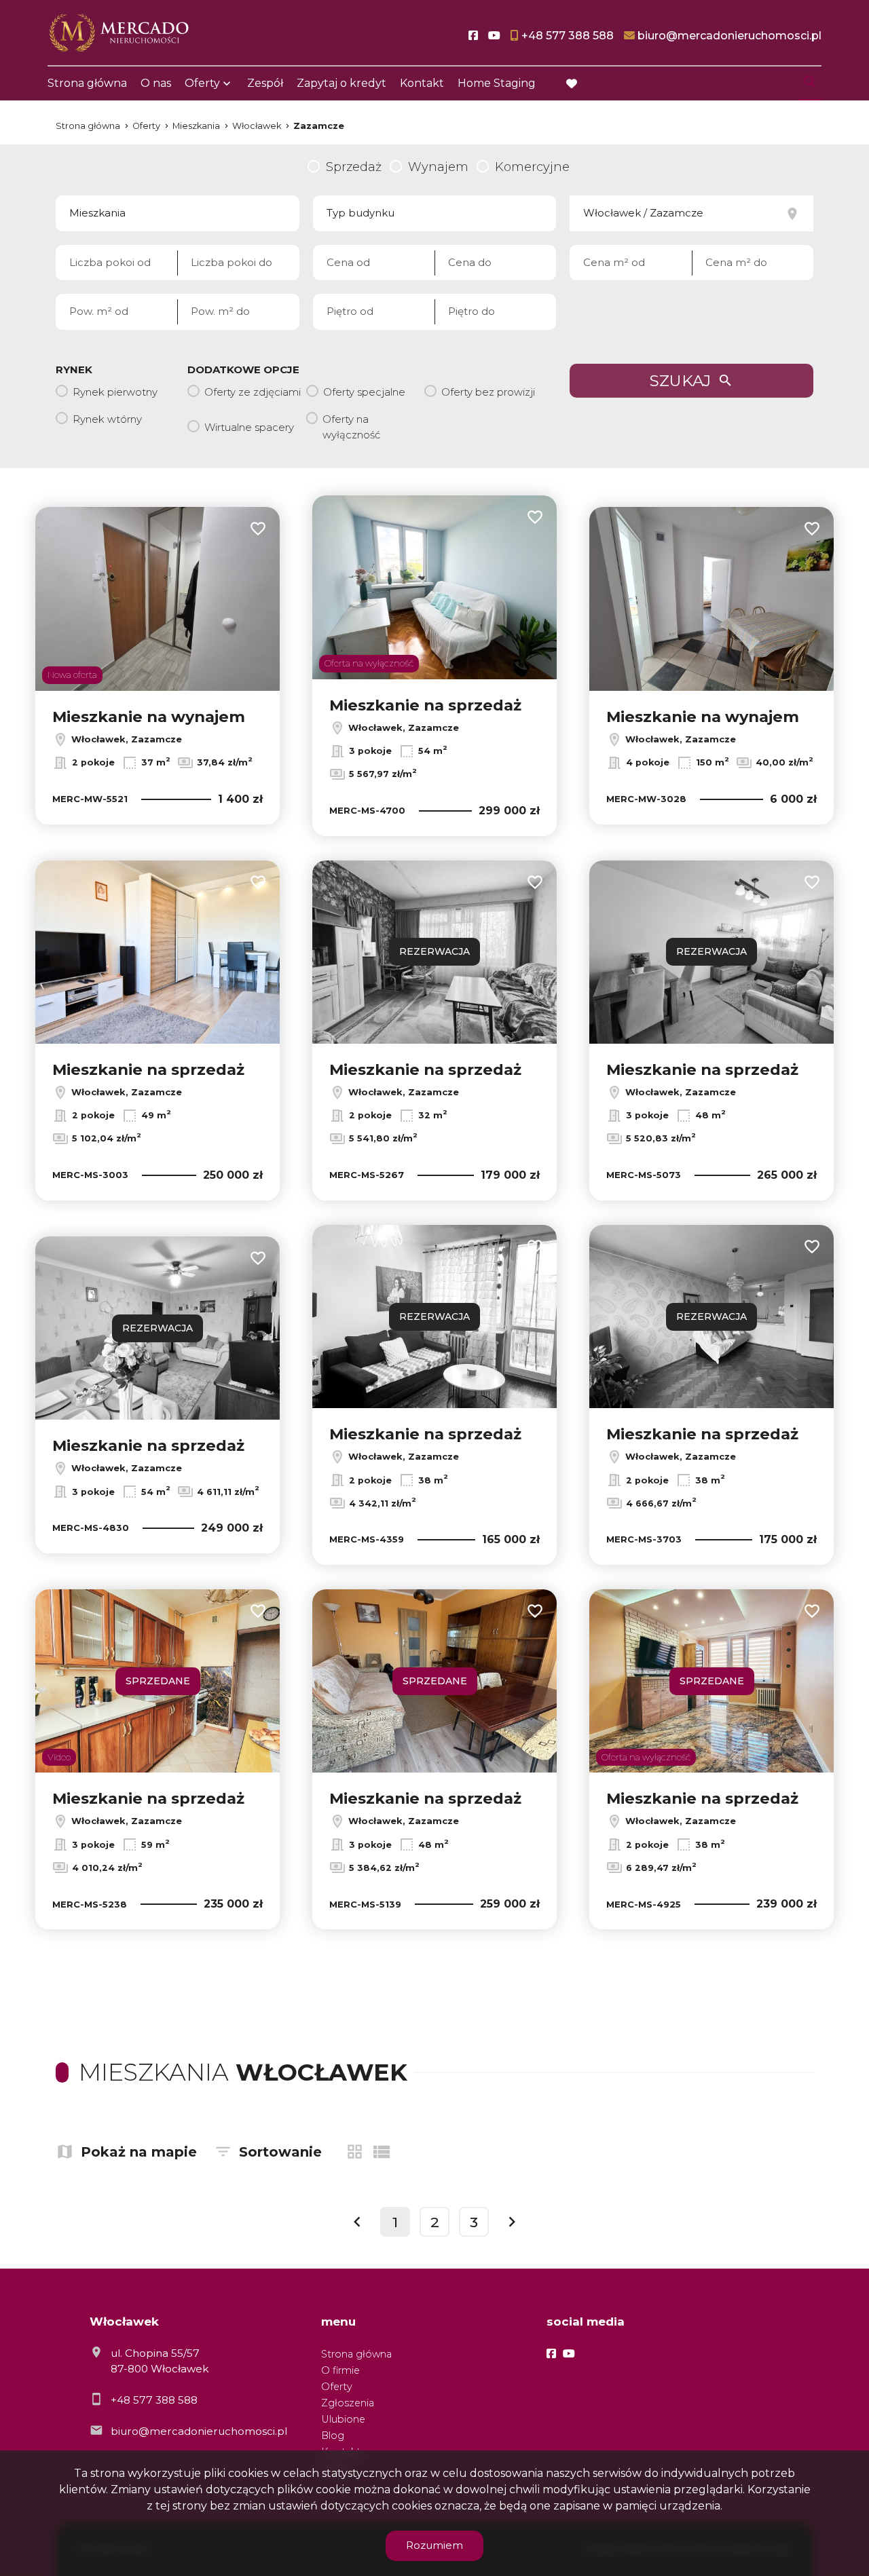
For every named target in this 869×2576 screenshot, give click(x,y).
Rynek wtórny (107, 419)
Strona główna (87, 83)
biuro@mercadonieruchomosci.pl (199, 2431)
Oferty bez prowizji (488, 392)
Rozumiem (434, 2545)
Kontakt (422, 83)
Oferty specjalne (364, 392)
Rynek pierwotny (115, 392)
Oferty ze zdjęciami (253, 392)
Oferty (202, 83)
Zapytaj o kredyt (341, 83)
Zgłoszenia (348, 2403)
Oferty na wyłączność (351, 427)
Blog (333, 2436)
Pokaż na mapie (139, 2152)
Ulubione (343, 2419)
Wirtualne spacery (249, 427)
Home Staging (497, 83)
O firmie (340, 2370)
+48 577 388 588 (154, 2400)
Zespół (265, 83)
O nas (156, 83)
